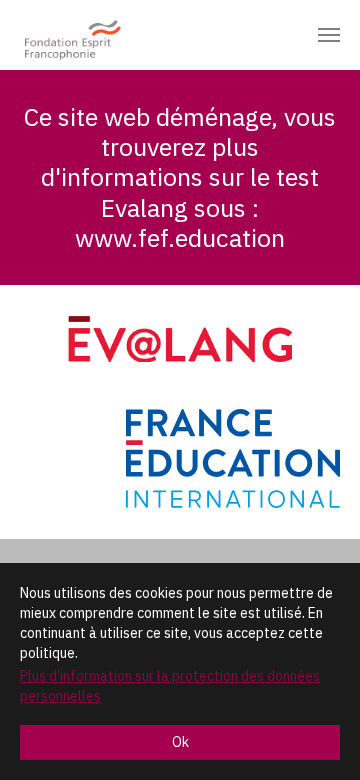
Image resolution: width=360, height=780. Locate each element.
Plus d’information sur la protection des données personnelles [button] (170, 686)
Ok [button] (180, 742)
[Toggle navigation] (329, 35)
